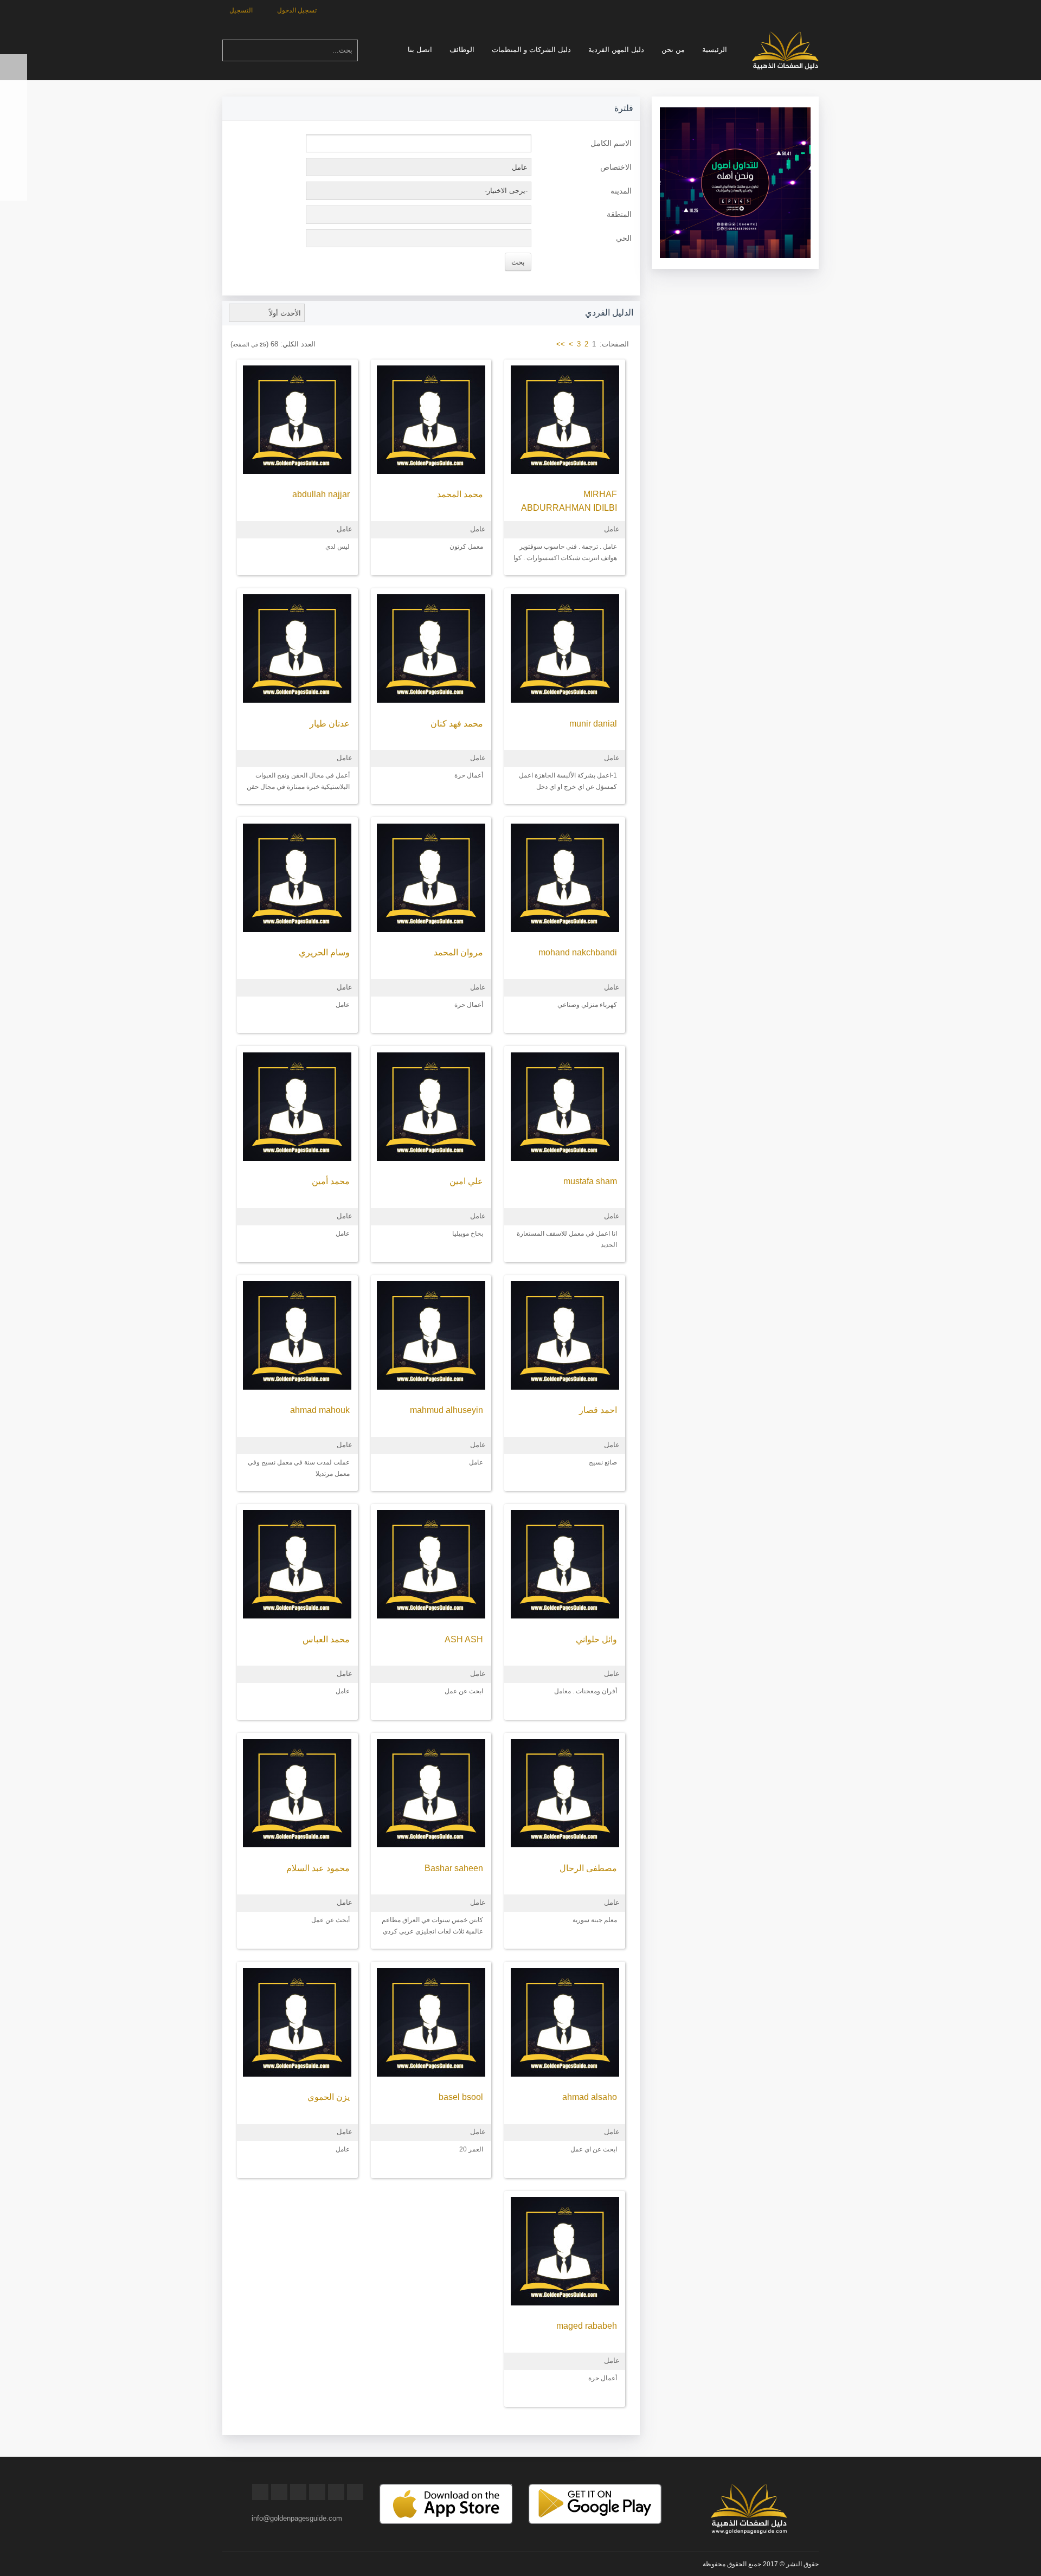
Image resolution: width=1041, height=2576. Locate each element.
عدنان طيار (330, 724)
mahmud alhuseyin (446, 1410)
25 (263, 345)
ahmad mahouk (320, 1410)
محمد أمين (331, 1181)
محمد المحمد (460, 494)
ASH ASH (464, 1639)
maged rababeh (587, 2326)
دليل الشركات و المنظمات (531, 50)
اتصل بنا (420, 50)
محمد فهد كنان (457, 724)
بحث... (342, 50)
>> (561, 344)
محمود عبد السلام (318, 1868)
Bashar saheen (454, 1868)
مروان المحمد (458, 952)
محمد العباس (326, 1639)
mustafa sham (590, 1181)
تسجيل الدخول (298, 10)
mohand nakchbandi (578, 952)
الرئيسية (715, 50)
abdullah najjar (321, 494)
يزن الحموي (329, 2097)
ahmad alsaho (590, 2097)
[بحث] (230, 50)
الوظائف (462, 50)
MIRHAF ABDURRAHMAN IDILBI (569, 501)
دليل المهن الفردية (616, 50)
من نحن (673, 50)
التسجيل (242, 10)
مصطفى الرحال (588, 1868)
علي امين (466, 1181)
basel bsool (461, 2097)
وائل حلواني (596, 1639)
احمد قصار (598, 1410)
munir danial (593, 724)
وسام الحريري (324, 952)
